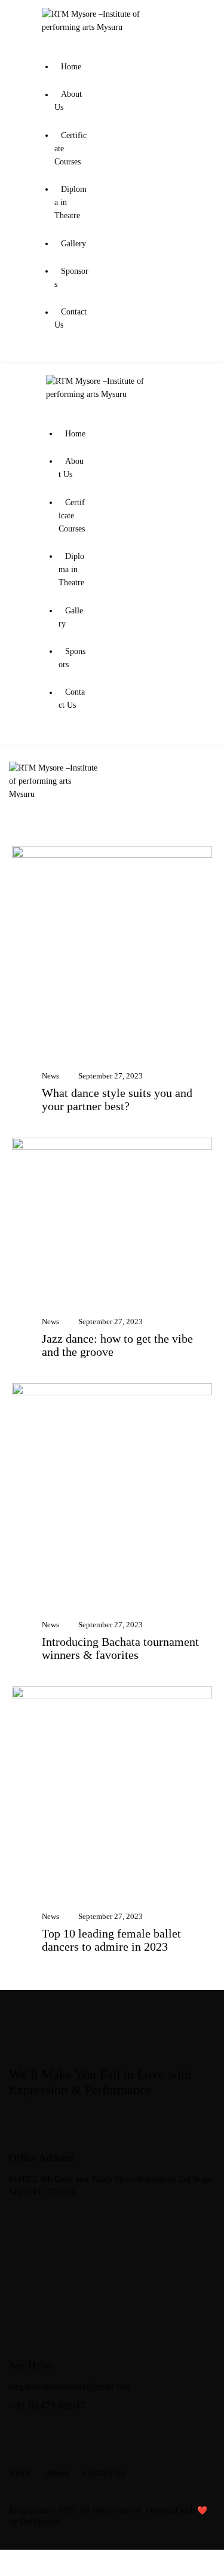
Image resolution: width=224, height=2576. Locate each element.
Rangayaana (29, 2511)
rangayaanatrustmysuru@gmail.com (70, 2387)
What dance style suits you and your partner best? (117, 1099)
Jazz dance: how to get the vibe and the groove (117, 1345)
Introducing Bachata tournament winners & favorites (120, 1648)
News (50, 1076)
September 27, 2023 (111, 1076)
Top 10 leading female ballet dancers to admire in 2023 (111, 1940)
